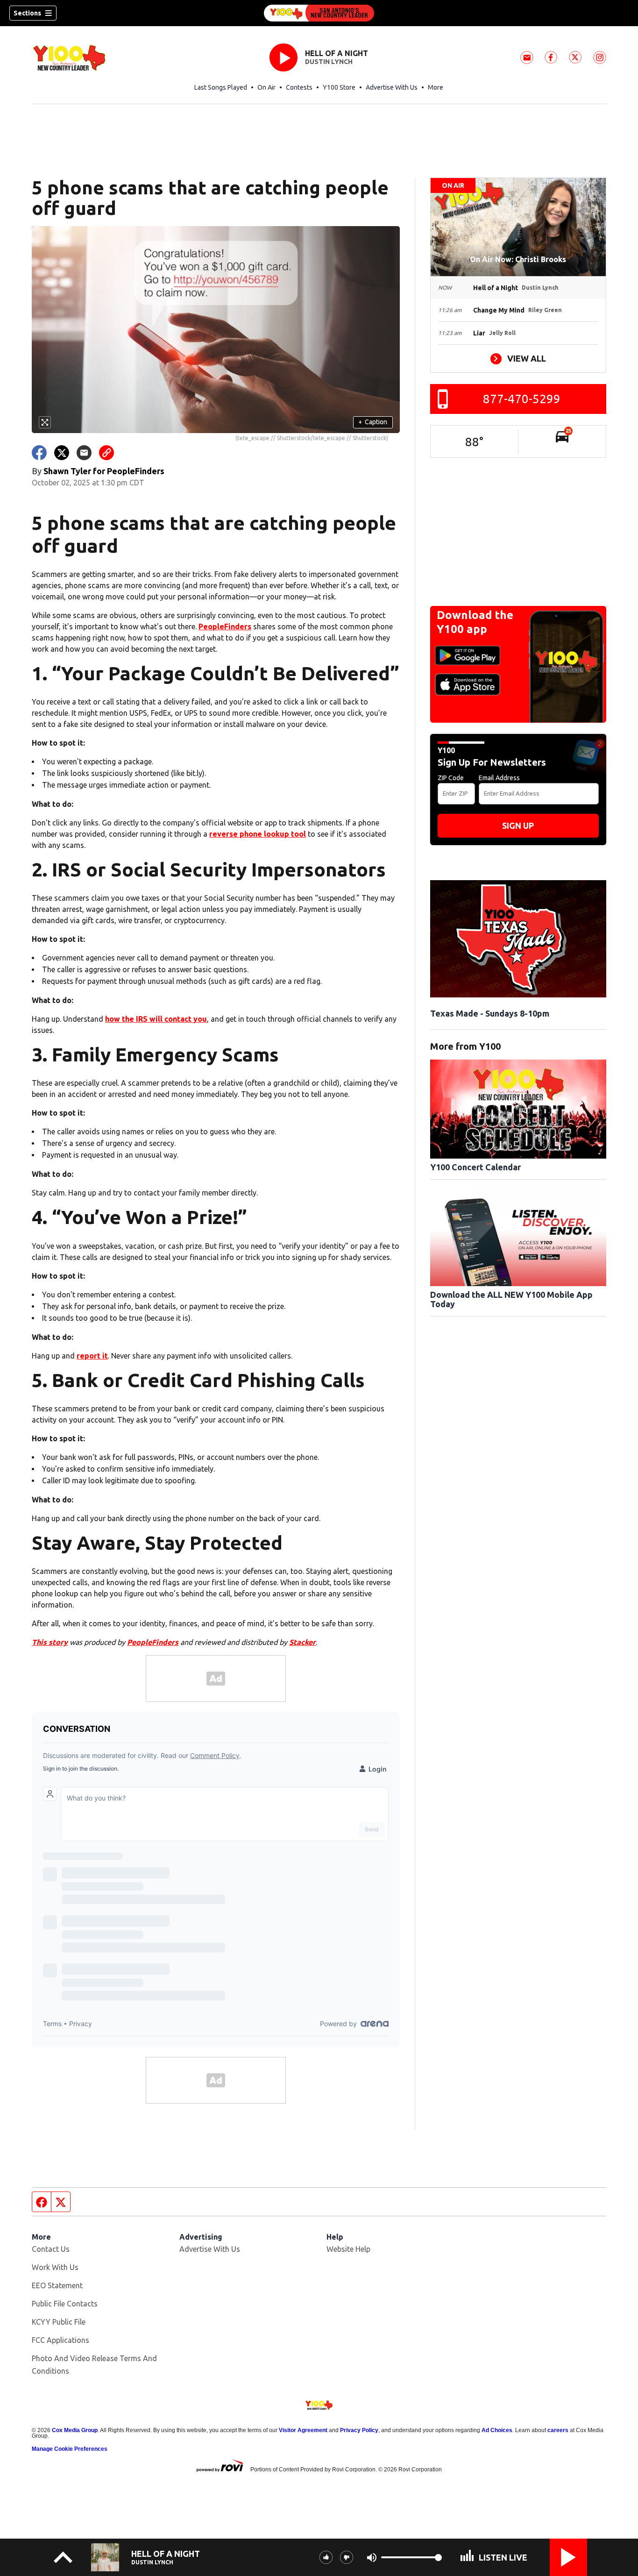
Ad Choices (497, 2430)
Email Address (499, 778)
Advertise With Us (392, 87)
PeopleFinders (225, 626)
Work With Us (55, 2267)
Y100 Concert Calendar (475, 1167)
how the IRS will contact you (156, 1019)
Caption (373, 422)
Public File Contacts (65, 2304)
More (436, 87)
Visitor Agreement (303, 2430)
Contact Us (51, 2249)
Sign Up (518, 825)
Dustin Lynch (329, 62)
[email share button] (84, 453)
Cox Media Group (75, 2430)
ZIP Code (451, 778)
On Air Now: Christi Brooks (518, 259)
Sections (27, 13)
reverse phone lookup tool (258, 834)
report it (92, 1356)
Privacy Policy (359, 2430)
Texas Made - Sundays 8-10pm (490, 1013)
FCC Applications (60, 2340)
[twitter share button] (62, 453)
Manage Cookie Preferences (70, 2449)
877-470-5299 (522, 399)
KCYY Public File (59, 2322)
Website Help (348, 2249)
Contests (299, 87)
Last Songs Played (221, 87)
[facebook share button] (39, 453)
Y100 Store (339, 87)
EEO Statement (57, 2285)
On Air (266, 87)
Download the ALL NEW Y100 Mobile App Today (511, 1299)
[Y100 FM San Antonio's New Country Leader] (319, 13)
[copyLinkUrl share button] (106, 453)
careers (558, 2430)
